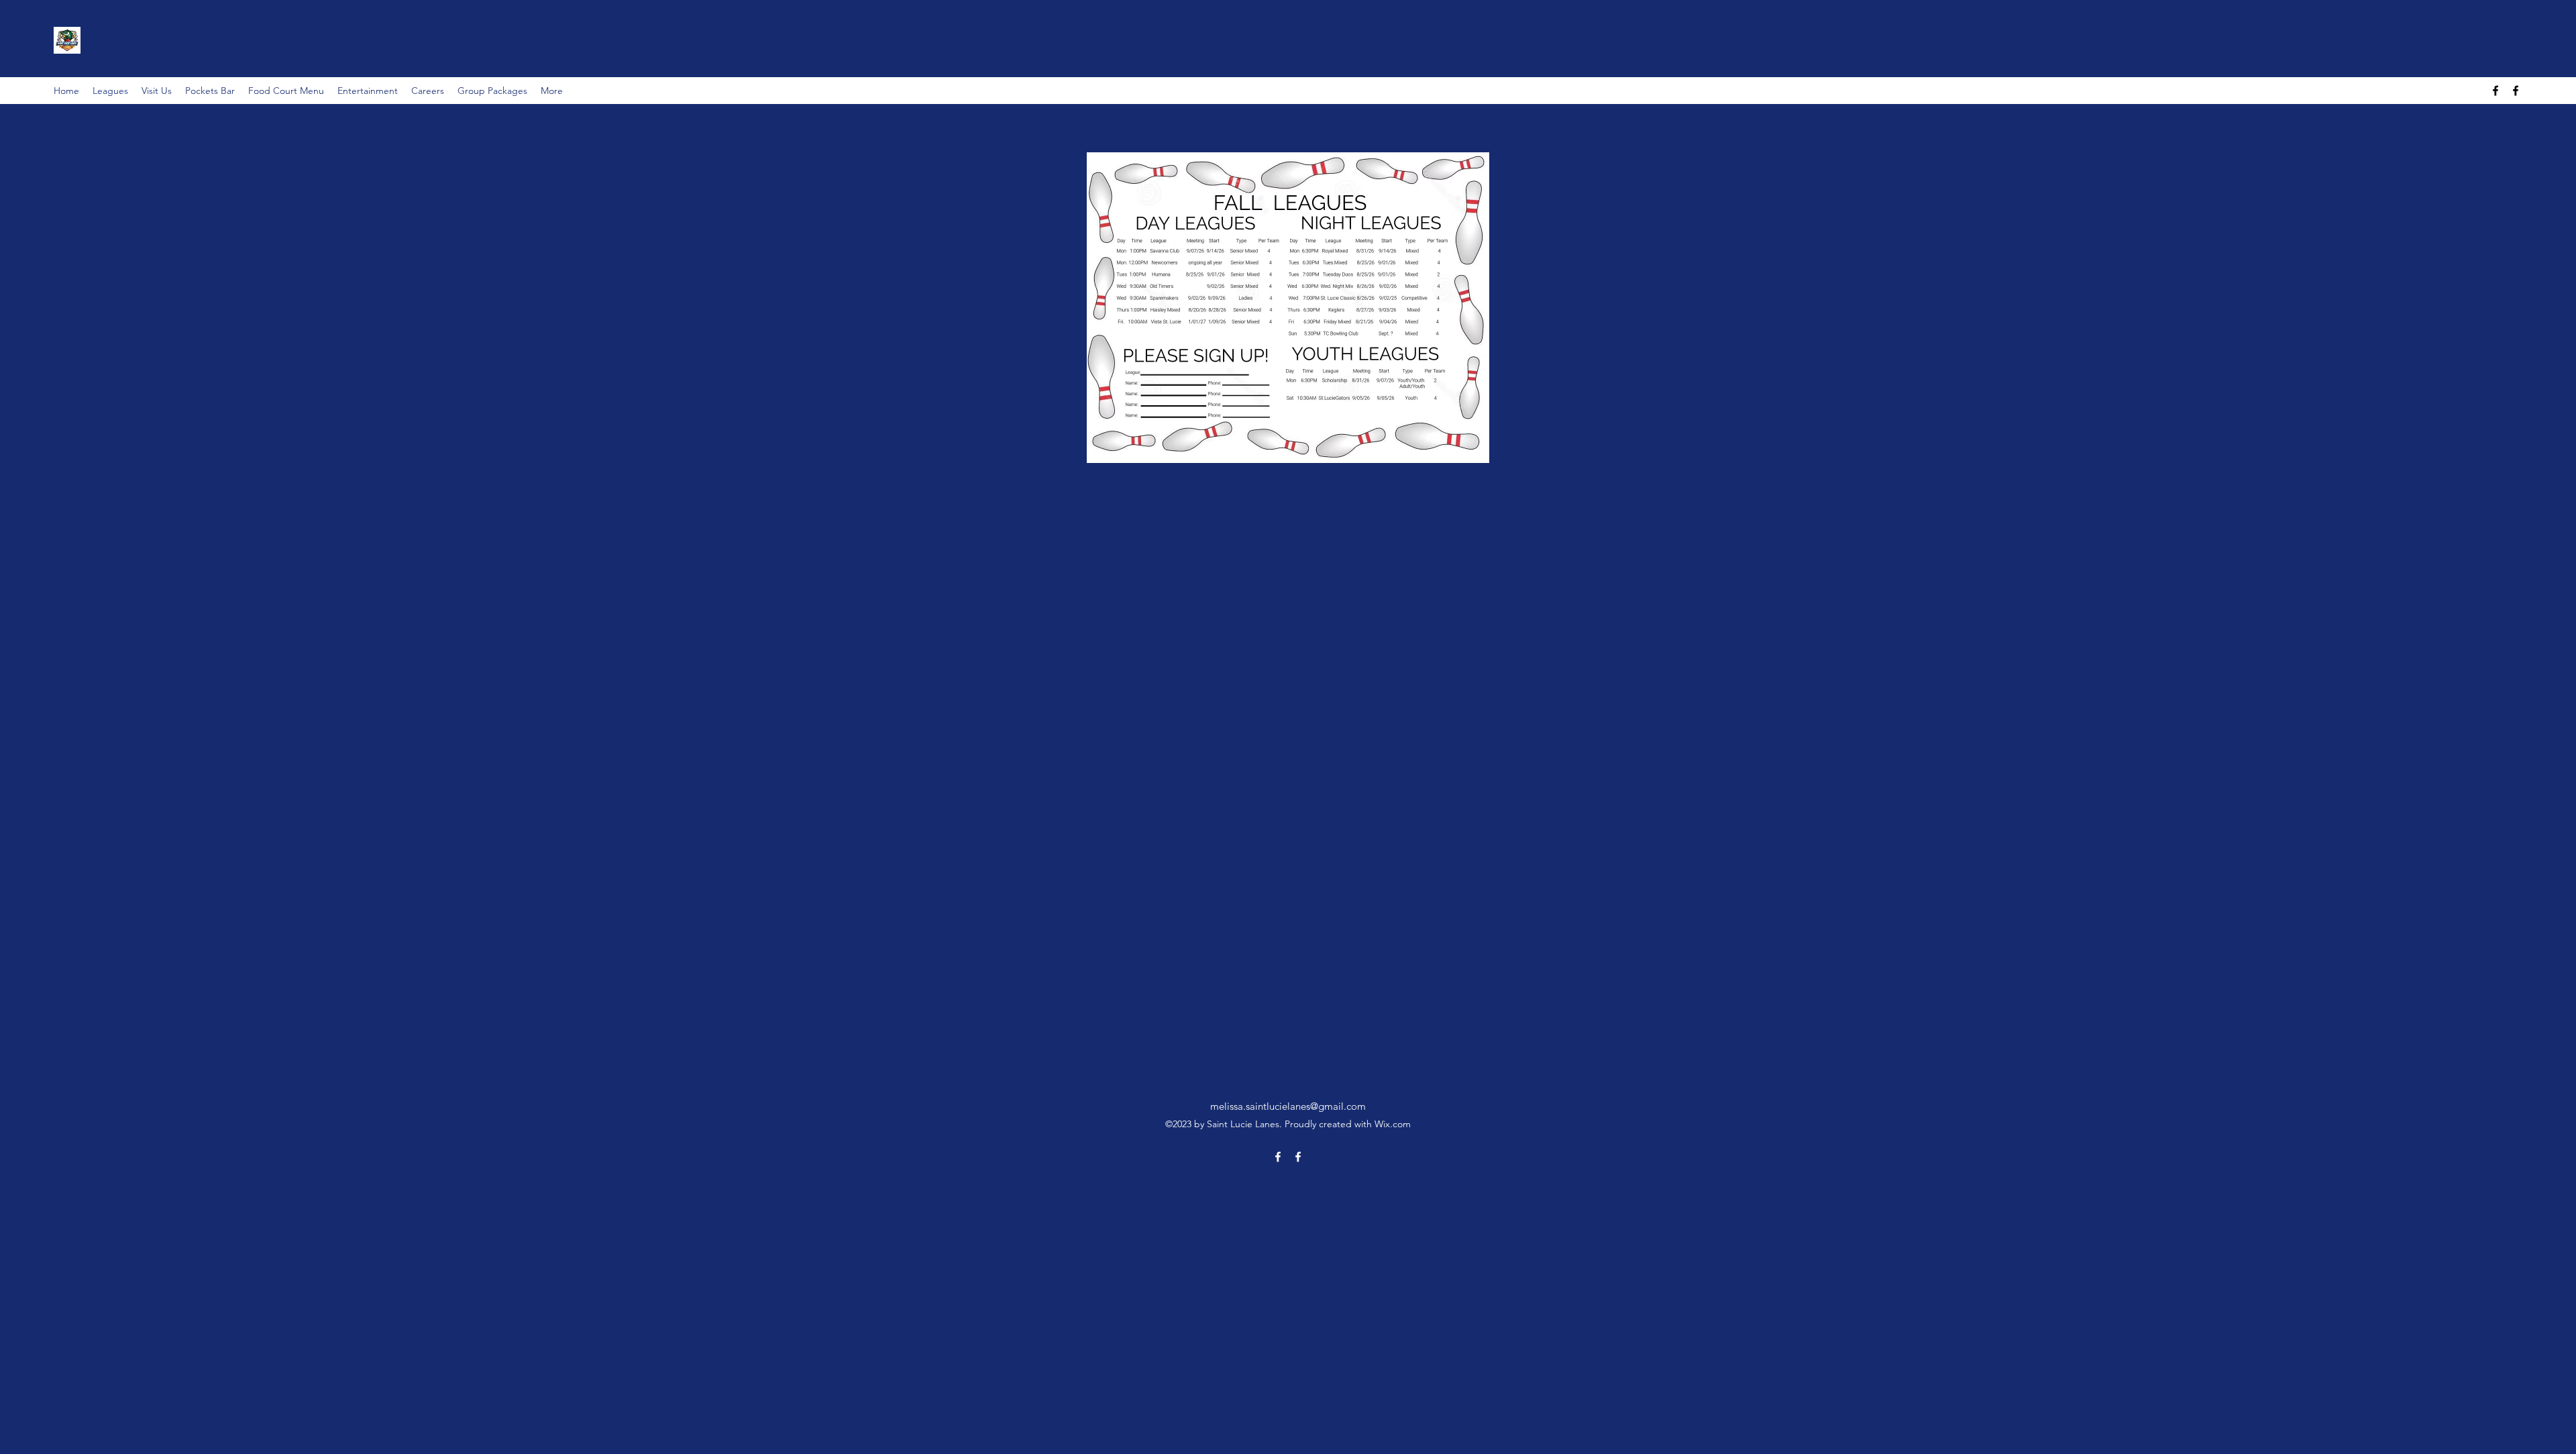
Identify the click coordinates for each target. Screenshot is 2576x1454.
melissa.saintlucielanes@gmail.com (1288, 1106)
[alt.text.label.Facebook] (2495, 91)
